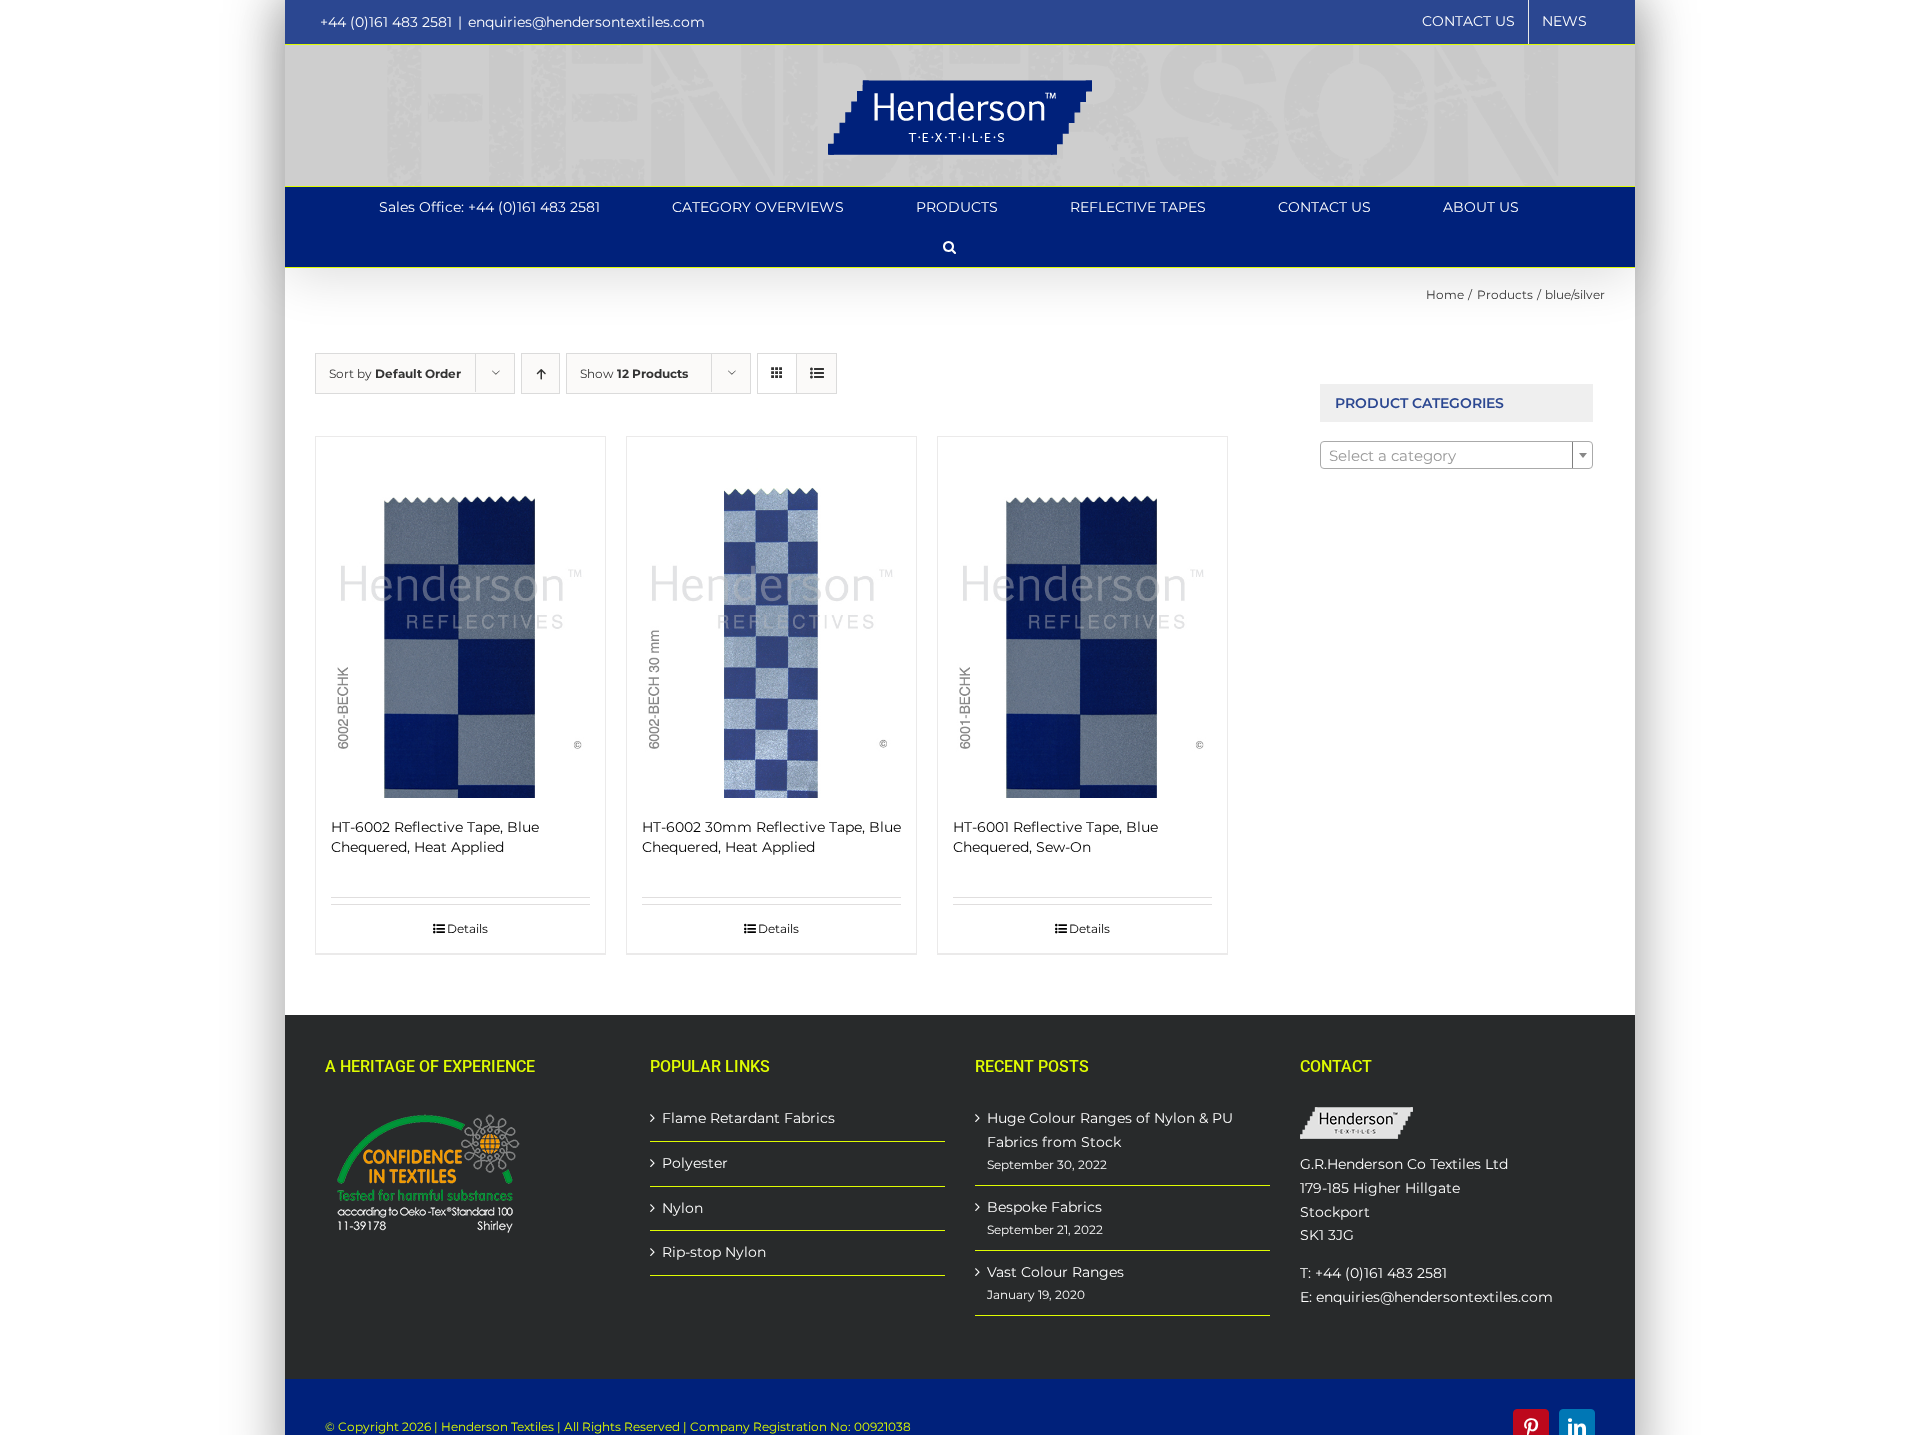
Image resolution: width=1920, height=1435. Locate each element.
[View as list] (816, 373)
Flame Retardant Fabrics (748, 1118)
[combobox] (1456, 455)
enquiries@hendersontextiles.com (586, 22)
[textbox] (1456, 456)
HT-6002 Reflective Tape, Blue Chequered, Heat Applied (435, 837)
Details (467, 928)
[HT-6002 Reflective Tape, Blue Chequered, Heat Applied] (460, 617)
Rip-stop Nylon (714, 1252)
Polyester (695, 1163)
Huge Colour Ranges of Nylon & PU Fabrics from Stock (1110, 1130)
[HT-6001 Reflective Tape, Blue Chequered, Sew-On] (1082, 617)
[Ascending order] (540, 373)
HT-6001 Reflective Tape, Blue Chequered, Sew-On (1055, 837)
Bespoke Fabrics (1044, 1207)
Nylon (682, 1208)
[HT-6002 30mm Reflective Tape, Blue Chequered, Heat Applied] (771, 617)
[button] (949, 247)
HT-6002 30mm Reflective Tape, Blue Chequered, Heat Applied (771, 837)
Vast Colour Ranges (1055, 1272)
